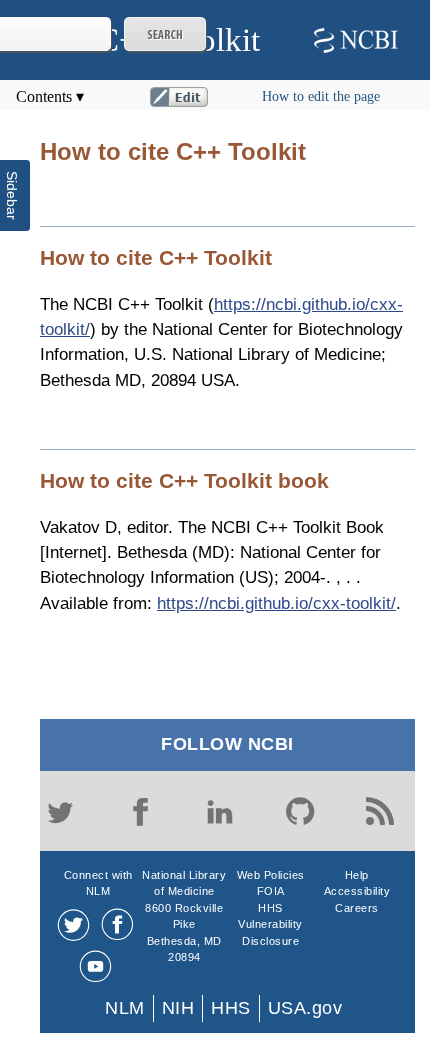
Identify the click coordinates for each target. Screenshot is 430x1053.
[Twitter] (60, 811)
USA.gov (305, 1008)
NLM (125, 1008)
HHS (231, 1008)
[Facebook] (140, 811)
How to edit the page (321, 96)
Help (357, 875)
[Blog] (380, 811)
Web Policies (271, 875)
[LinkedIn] (220, 811)
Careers (357, 908)
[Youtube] (95, 966)
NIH (178, 1008)
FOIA (271, 891)
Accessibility (357, 891)
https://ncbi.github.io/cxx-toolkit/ (276, 603)
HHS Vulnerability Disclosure (270, 924)
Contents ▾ (50, 96)
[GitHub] (300, 811)
